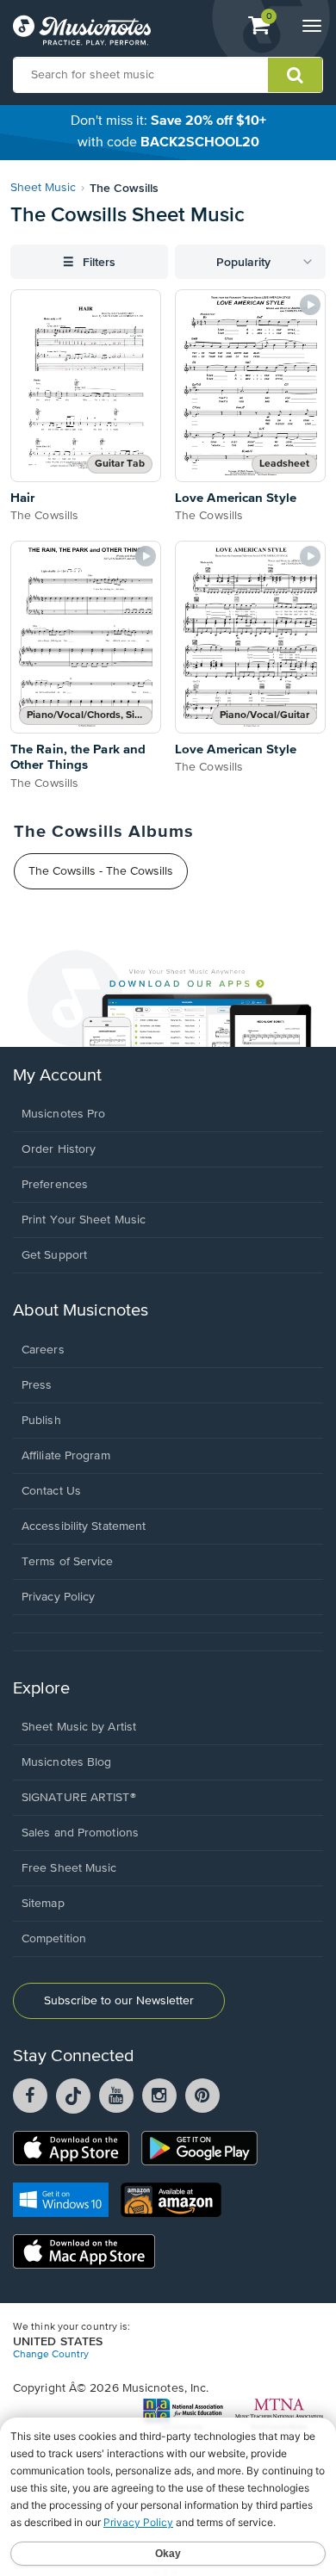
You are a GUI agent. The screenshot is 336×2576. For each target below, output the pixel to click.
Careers (43, 1350)
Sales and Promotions (80, 1833)
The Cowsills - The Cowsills (101, 871)
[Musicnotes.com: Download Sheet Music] (82, 30)
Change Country (51, 2355)
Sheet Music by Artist (79, 1727)
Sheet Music (43, 188)
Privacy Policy (58, 1597)
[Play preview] (310, 305)
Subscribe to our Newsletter (119, 2001)
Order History (59, 1149)
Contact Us (51, 1491)
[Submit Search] (295, 75)
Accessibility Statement (84, 1526)
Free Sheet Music (69, 1868)
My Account (57, 1076)
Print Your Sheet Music (84, 1220)
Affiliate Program (66, 1456)
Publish (41, 1421)
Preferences (55, 1185)
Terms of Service (68, 1562)
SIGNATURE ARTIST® (79, 1798)
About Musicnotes (81, 1311)
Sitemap (43, 1904)
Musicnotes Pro (63, 1114)
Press (37, 1385)
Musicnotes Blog (67, 1762)
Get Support (54, 1255)
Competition (54, 1939)
